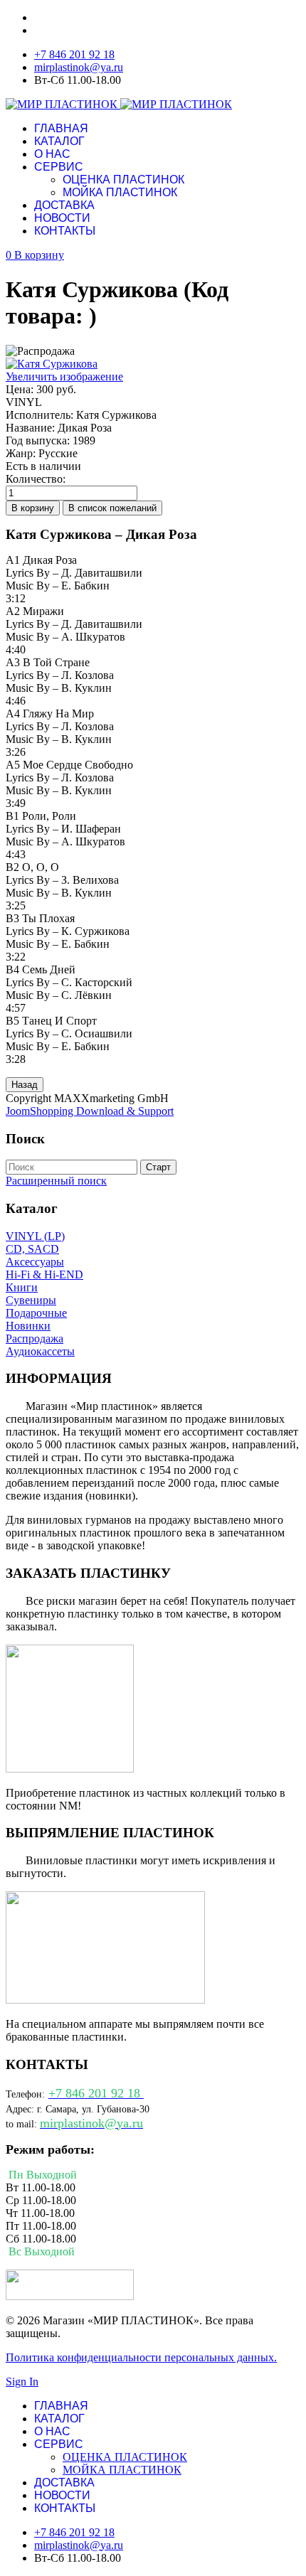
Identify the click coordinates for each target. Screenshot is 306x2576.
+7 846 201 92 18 (74, 54)
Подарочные (36, 1313)
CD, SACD (32, 1249)
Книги (22, 1287)
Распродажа (35, 1338)
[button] (35, 255)
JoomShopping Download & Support (90, 1111)
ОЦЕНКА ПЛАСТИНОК (123, 180)
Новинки (28, 1326)
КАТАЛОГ (59, 141)
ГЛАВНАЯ (61, 128)
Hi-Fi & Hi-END (44, 1274)
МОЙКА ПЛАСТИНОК (120, 192)
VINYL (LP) (35, 1236)
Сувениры (31, 1300)
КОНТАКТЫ (65, 231)
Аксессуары (35, 1262)
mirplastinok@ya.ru (79, 67)
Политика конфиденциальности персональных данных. (141, 2357)
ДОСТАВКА (64, 205)
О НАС (52, 154)
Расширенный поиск (56, 1181)
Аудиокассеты (40, 1351)
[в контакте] (70, 2296)
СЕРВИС (59, 167)
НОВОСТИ (62, 218)
